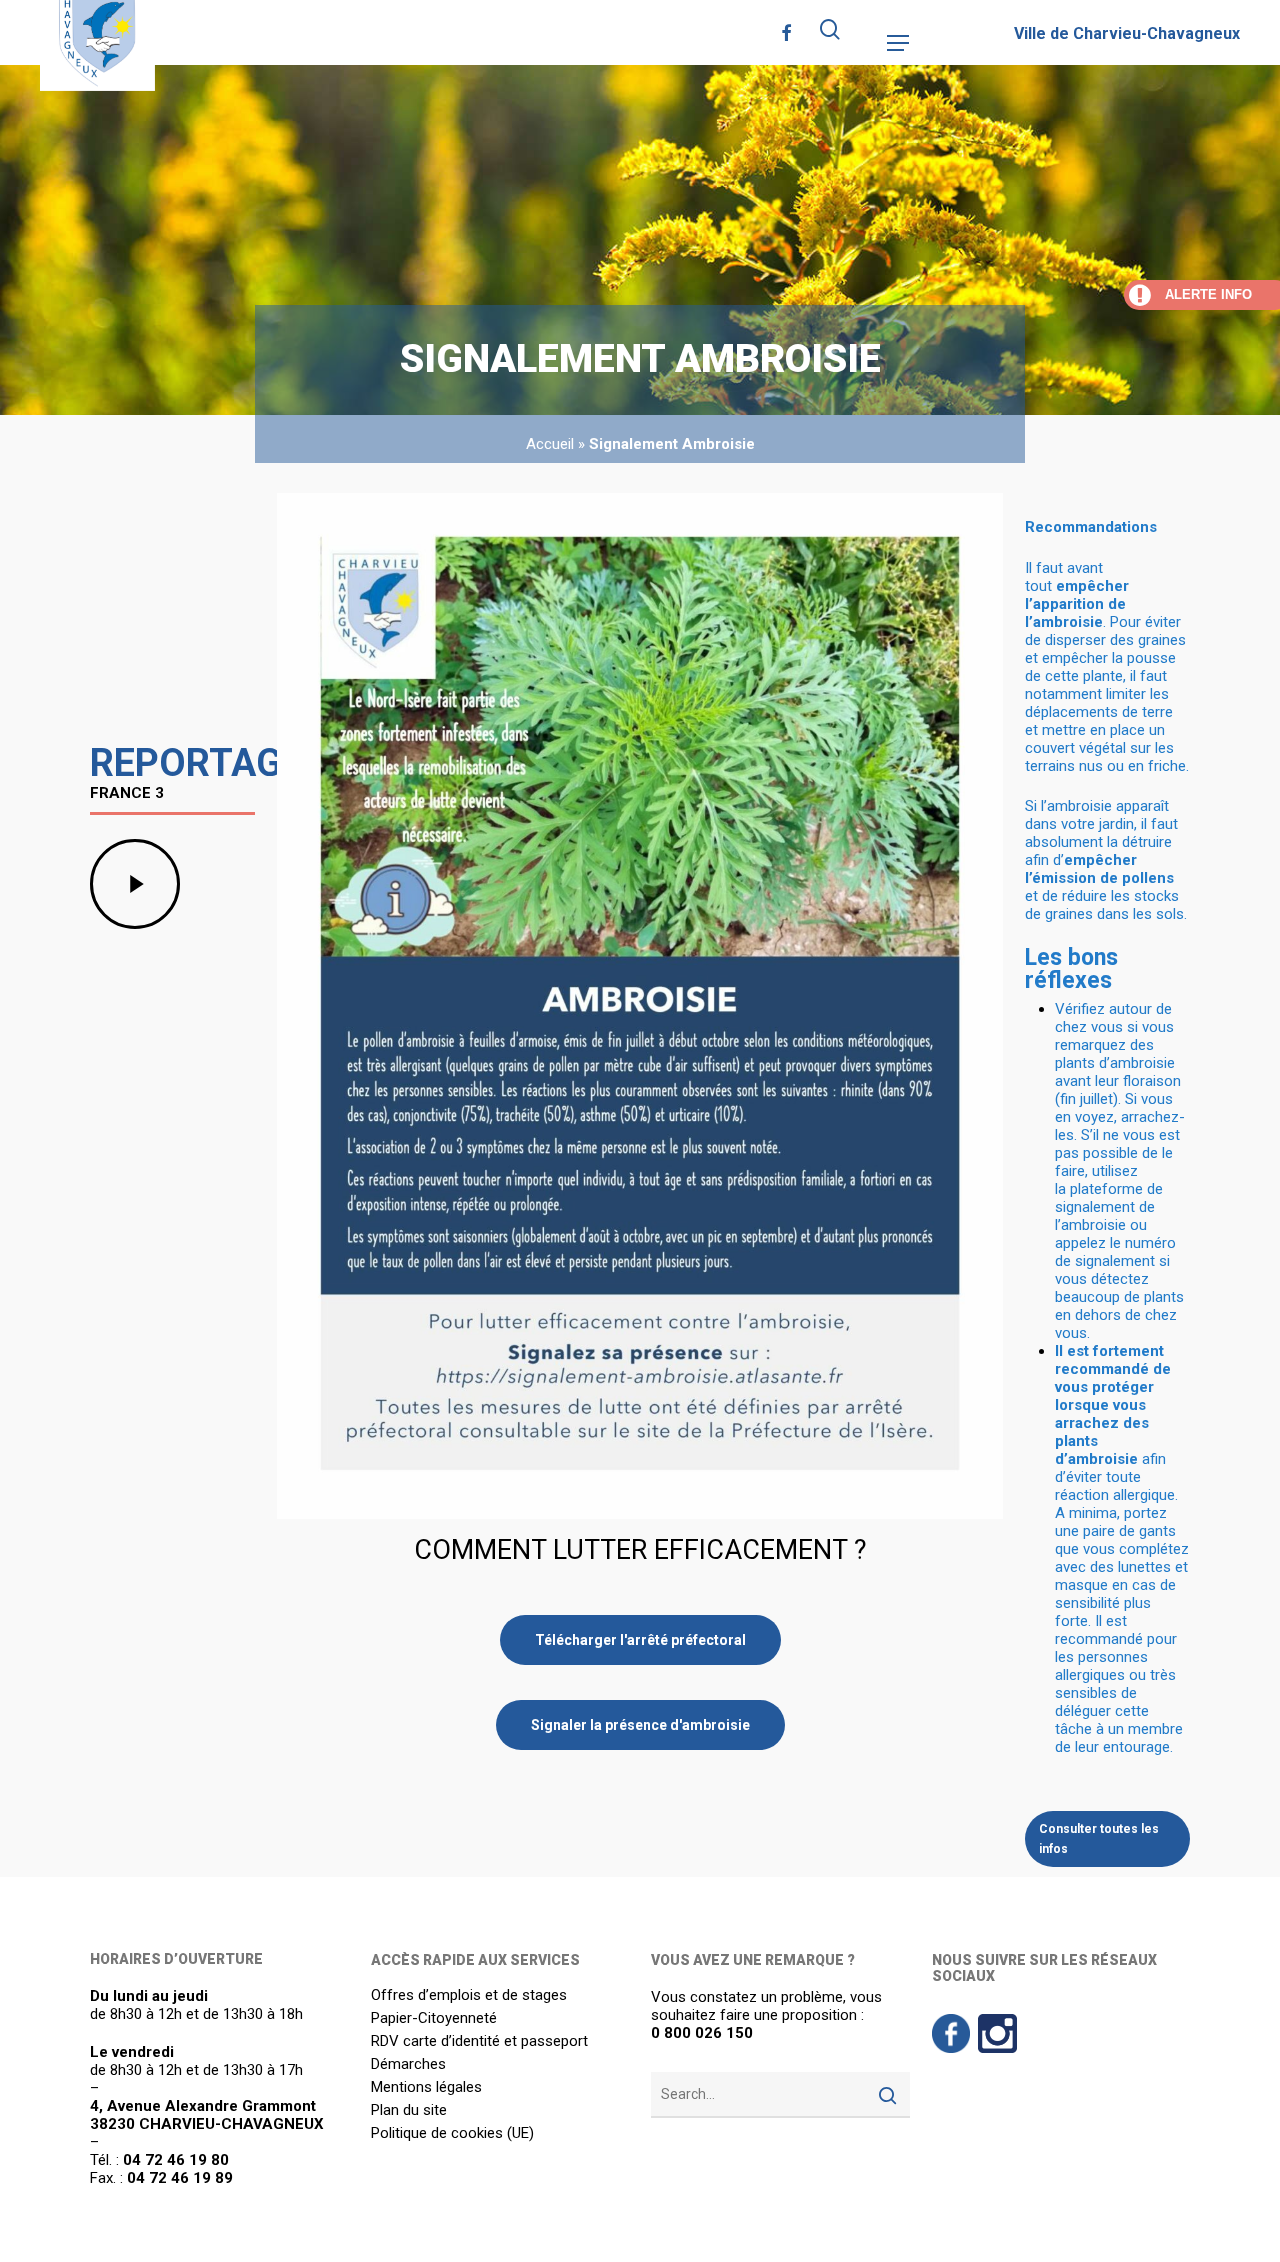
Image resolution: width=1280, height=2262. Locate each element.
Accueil (550, 444)
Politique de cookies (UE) (452, 2133)
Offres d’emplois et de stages (469, 1995)
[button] (898, 43)
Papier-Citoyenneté (434, 2018)
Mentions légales (426, 2087)
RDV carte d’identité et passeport (479, 2041)
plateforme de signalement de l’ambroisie (1109, 1207)
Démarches (408, 2064)
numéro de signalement (1115, 1252)
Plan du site (409, 2110)
